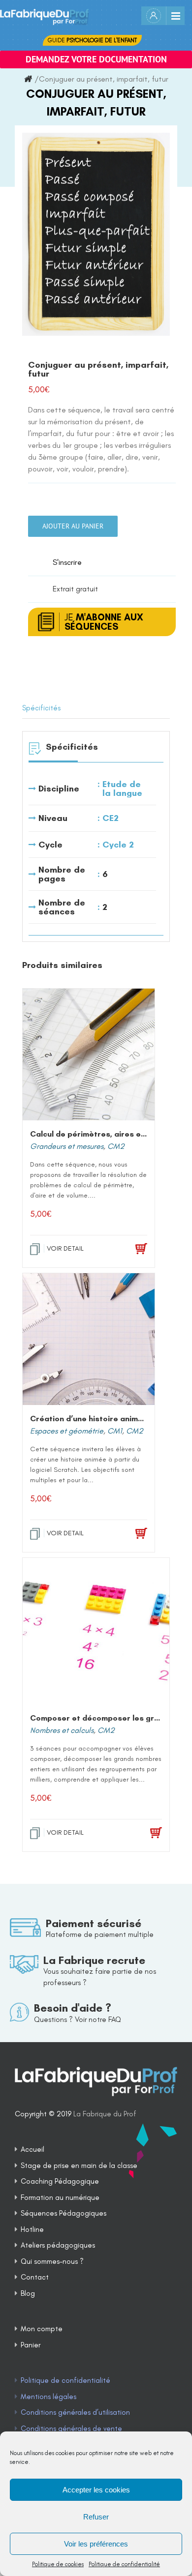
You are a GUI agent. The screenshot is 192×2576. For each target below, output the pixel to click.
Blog (28, 2293)
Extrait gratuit (75, 589)
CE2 (111, 818)
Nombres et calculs (62, 1730)
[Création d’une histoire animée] (89, 1339)
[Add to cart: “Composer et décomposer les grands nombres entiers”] (142, 1833)
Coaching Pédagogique (60, 2181)
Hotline (32, 2229)
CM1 (115, 1431)
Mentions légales (48, 2397)
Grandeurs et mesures (67, 1146)
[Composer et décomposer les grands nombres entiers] (96, 1631)
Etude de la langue (122, 789)
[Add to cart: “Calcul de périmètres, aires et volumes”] (130, 1249)
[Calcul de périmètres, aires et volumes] (89, 1054)
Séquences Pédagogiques (64, 2213)
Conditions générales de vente (71, 2429)
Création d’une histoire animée (89, 1419)
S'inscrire (67, 562)
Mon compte (42, 2329)
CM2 (116, 1146)
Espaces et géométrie (67, 1431)
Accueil (32, 2149)
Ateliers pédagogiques (58, 2245)
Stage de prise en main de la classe (79, 2166)
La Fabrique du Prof (105, 2114)
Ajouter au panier (73, 526)
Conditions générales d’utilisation (75, 2412)
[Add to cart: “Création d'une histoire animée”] (130, 1534)
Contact (35, 2277)
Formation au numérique (60, 2197)
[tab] (96, 708)
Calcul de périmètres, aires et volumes (104, 1134)
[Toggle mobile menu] (175, 16)
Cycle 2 (118, 845)
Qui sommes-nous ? (52, 2261)
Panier (31, 2345)
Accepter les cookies (96, 2490)
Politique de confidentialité (124, 2564)
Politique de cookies (58, 2564)
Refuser (96, 2517)
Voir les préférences (96, 2544)
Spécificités (41, 708)
